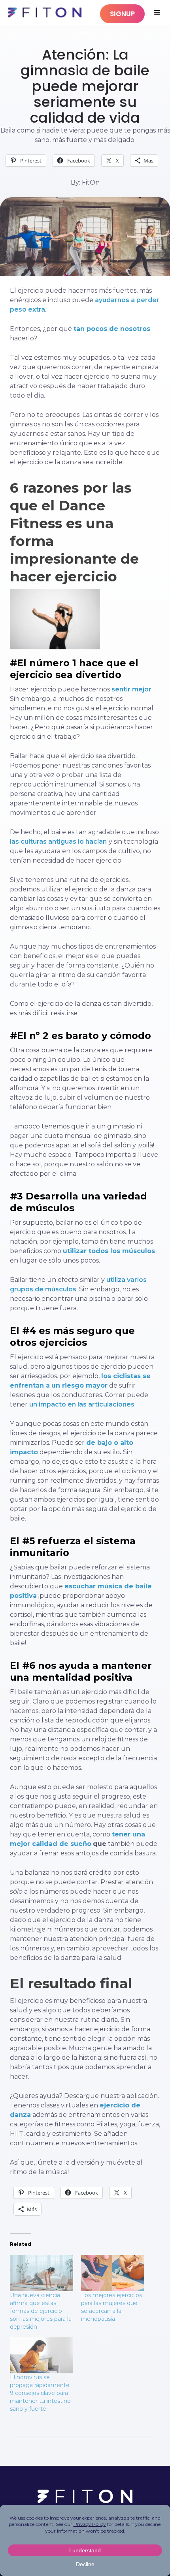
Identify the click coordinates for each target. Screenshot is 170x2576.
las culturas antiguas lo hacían (58, 842)
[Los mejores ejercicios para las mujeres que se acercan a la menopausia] (113, 2273)
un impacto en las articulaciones (82, 1404)
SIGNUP (122, 14)
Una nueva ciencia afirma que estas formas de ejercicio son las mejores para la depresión (41, 2311)
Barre (85, 32)
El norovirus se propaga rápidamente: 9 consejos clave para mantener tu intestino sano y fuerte (40, 2393)
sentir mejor (131, 689)
